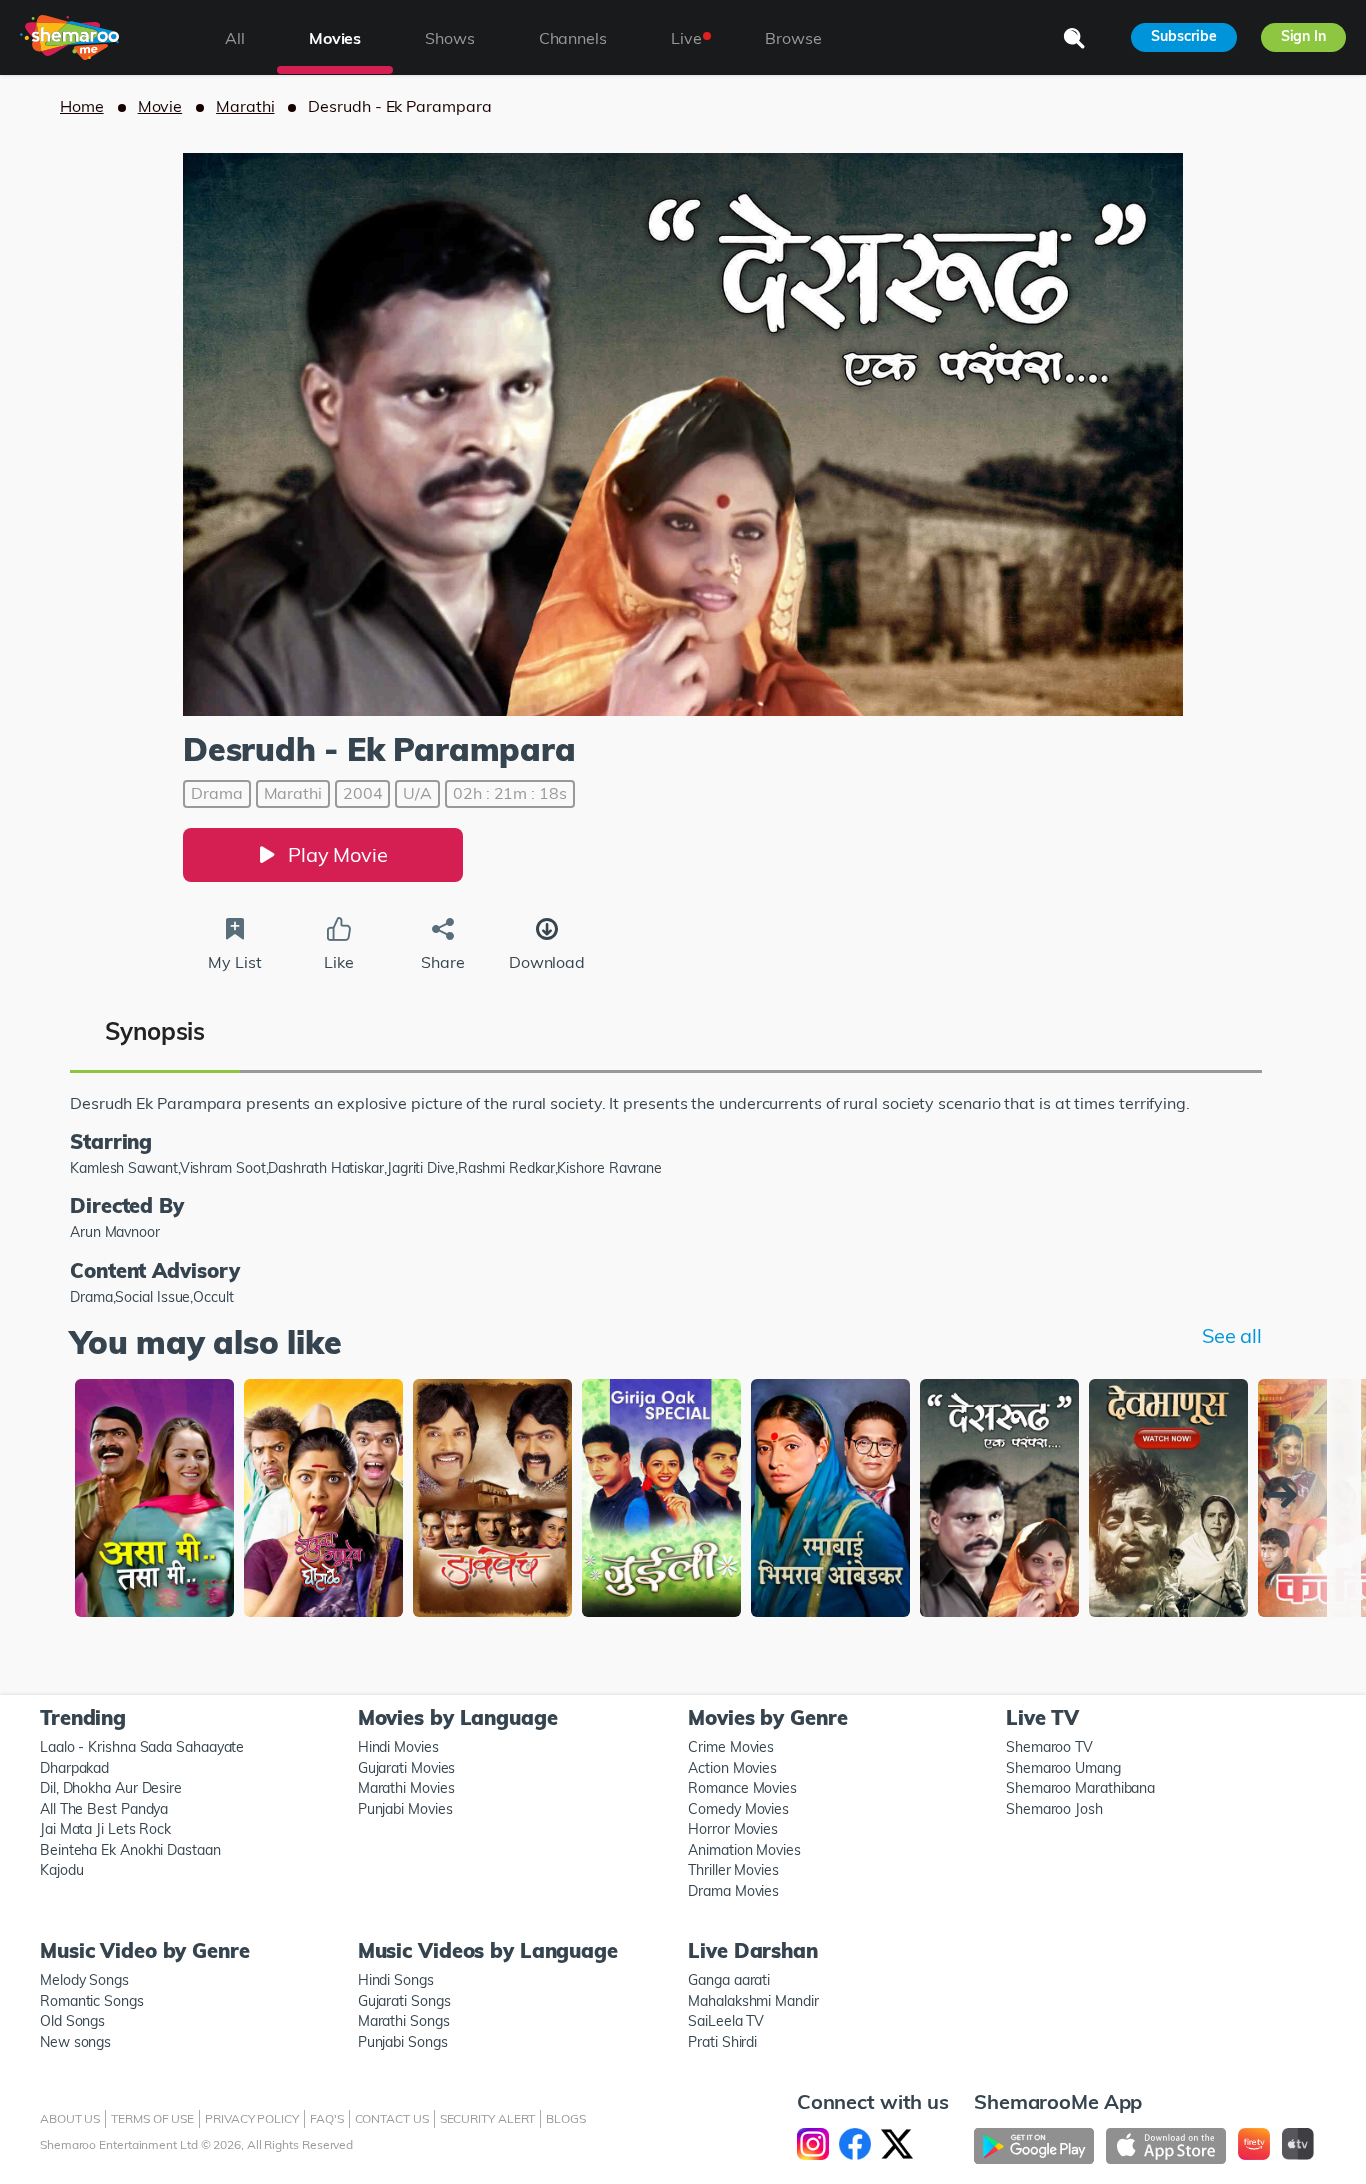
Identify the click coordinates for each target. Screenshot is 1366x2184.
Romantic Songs (92, 2001)
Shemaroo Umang (1063, 1768)
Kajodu (61, 1870)
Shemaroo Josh (1054, 1809)
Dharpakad (74, 1768)
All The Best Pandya (104, 1809)
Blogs (566, 2118)
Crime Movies (731, 1747)
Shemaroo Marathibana (1080, 1788)
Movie (160, 106)
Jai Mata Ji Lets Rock (105, 1829)
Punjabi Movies (405, 1809)
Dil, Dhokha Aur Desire (111, 1788)
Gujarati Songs (404, 2001)
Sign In (1303, 36)
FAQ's (327, 2118)
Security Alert (488, 2118)
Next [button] (1287, 1495)
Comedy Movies (738, 1809)
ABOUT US (70, 2118)
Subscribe (1183, 36)
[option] (154, 1500)
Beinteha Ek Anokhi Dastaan (130, 1850)
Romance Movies (742, 1788)
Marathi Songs (404, 2021)
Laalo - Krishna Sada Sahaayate (142, 1747)
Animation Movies (744, 1850)
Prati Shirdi (722, 2042)
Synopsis (155, 1031)
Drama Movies (733, 1891)
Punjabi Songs (403, 2042)
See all (1232, 1335)
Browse (793, 38)
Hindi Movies (398, 1747)
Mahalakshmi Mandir (753, 2001)
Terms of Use (152, 2118)
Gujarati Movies (407, 1768)
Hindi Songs (396, 1980)
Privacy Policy (252, 2118)
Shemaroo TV (1049, 1747)
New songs (75, 2042)
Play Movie (338, 854)
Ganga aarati (729, 1980)
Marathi (245, 106)
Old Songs (72, 2021)
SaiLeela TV (726, 2021)
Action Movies (732, 1768)
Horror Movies (733, 1829)
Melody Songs (84, 1980)
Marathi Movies (406, 1788)
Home (82, 106)
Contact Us (392, 2118)
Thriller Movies (733, 1870)
